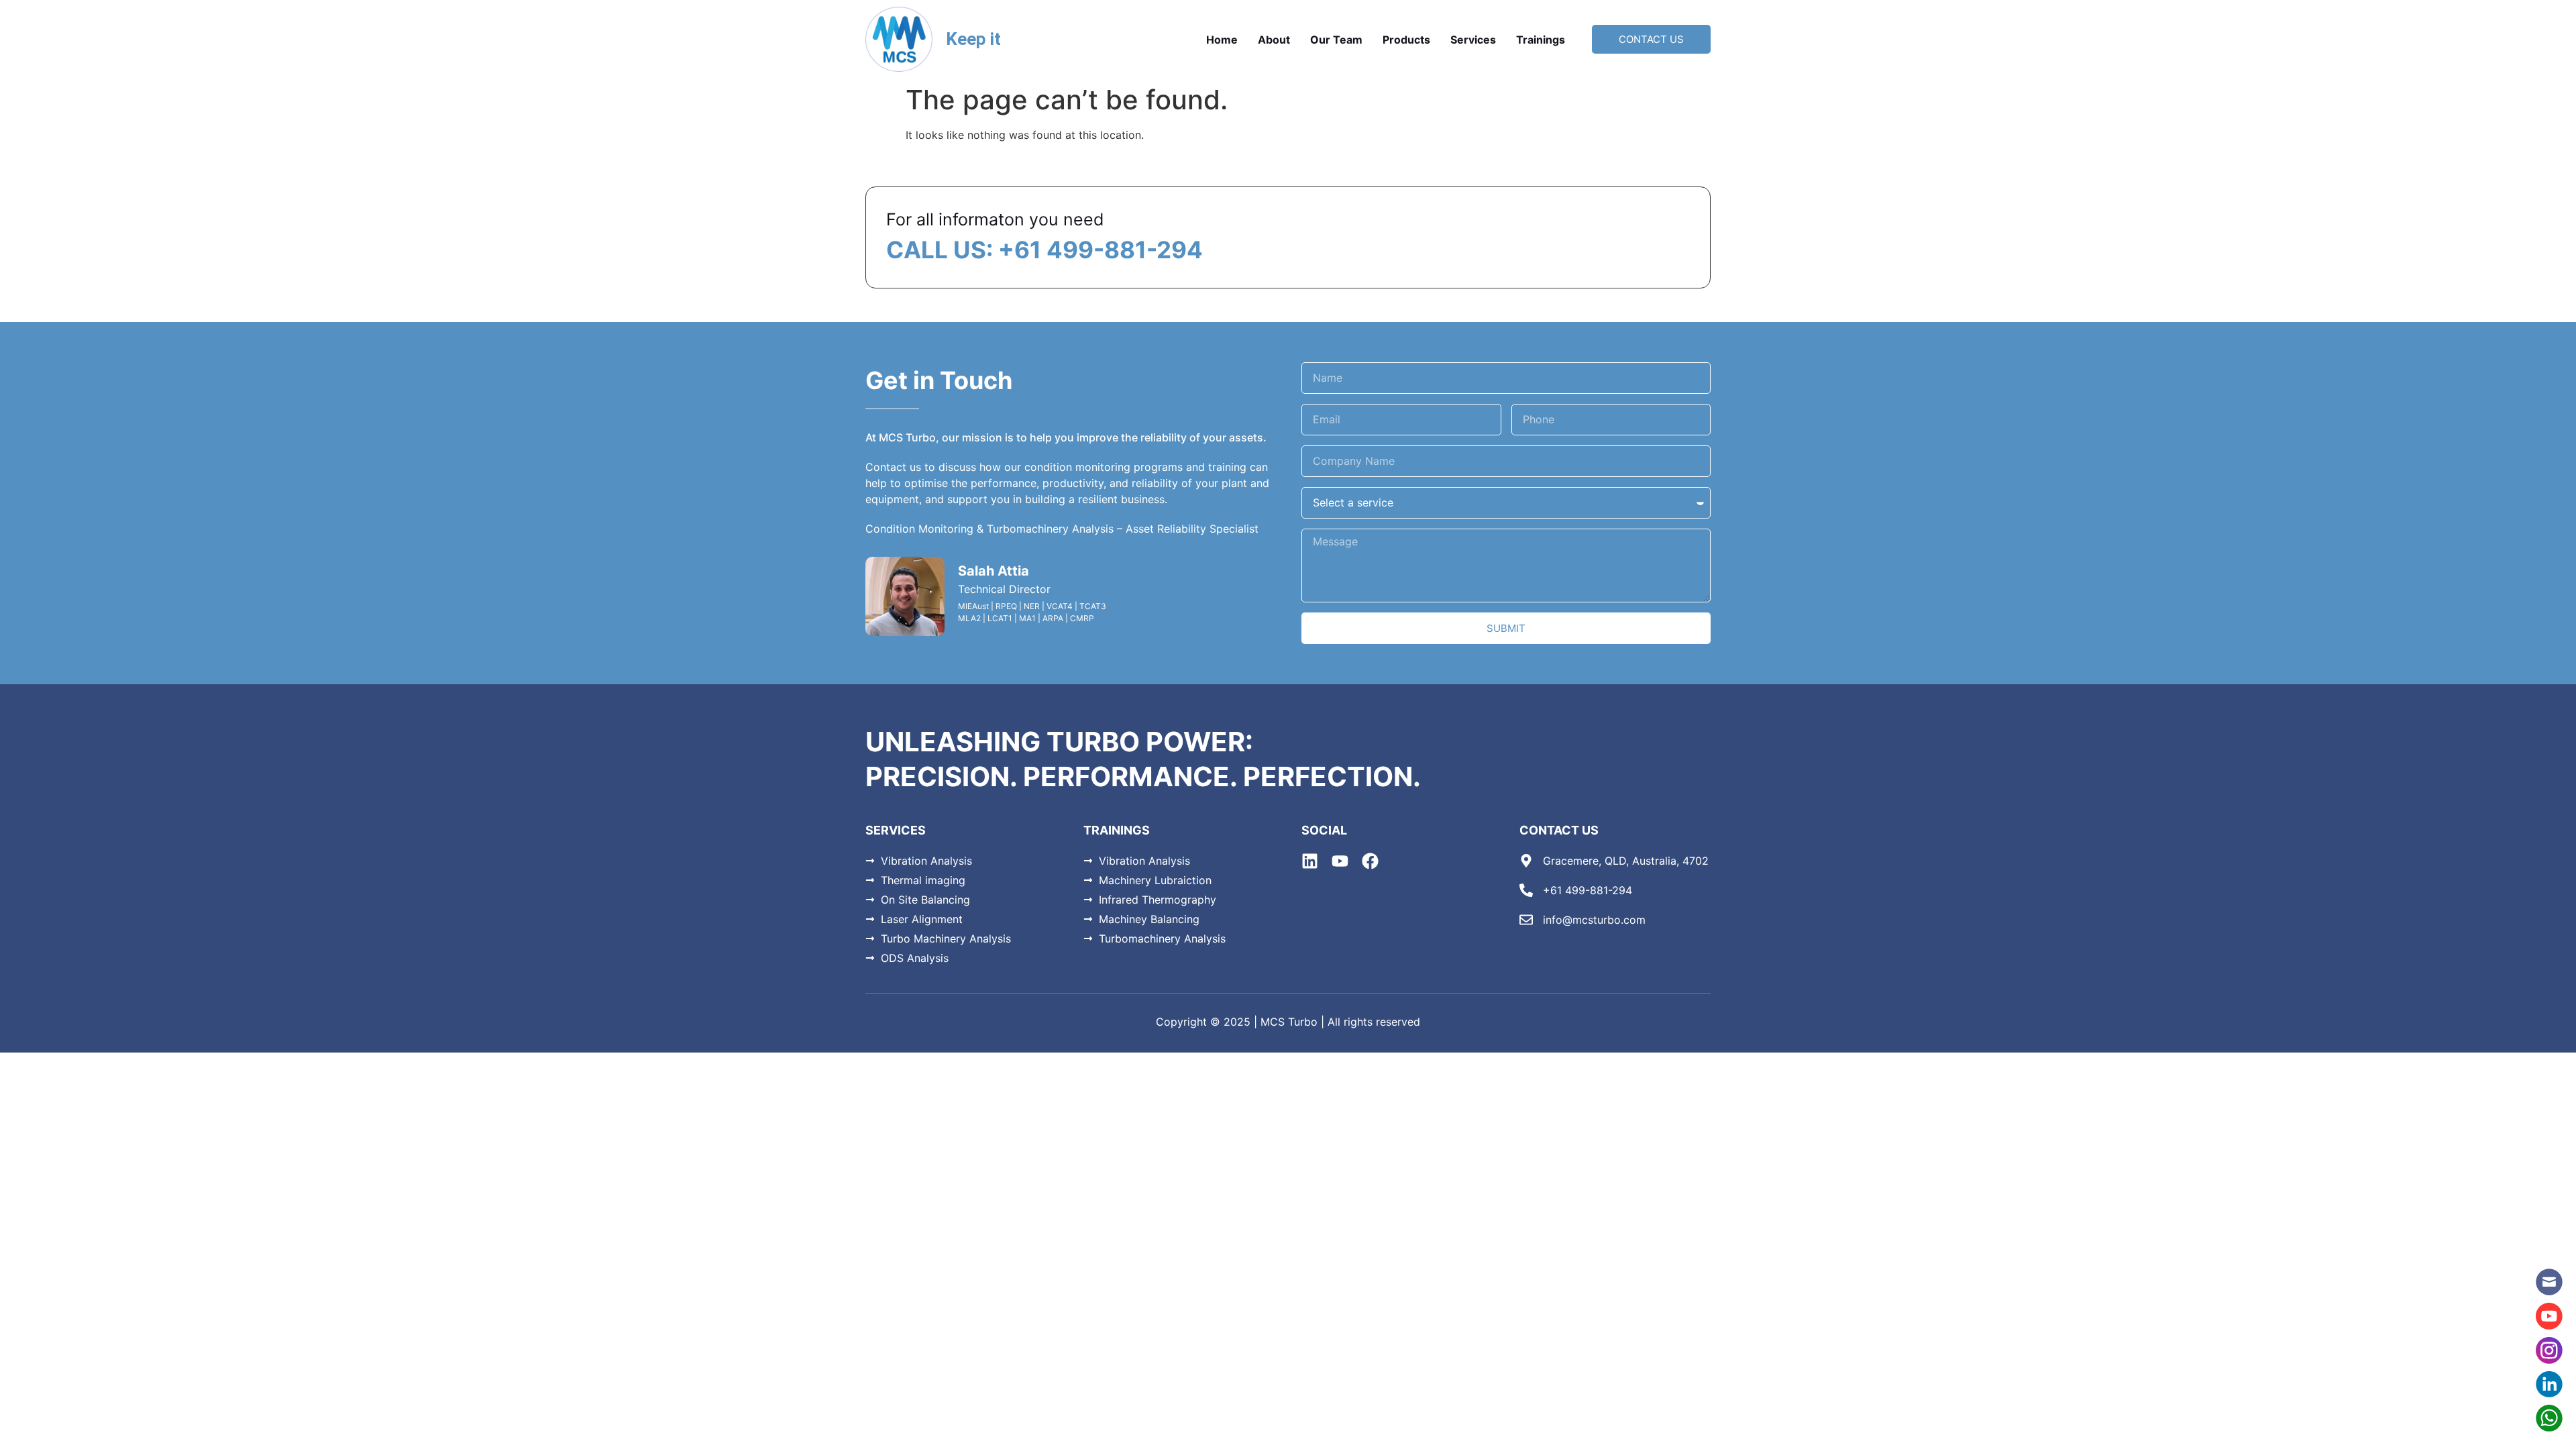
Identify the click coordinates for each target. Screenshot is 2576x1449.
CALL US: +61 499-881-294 (1044, 250)
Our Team (1336, 40)
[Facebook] (1370, 861)
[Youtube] (1340, 861)
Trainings (1541, 40)
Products (1406, 40)
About (1274, 40)
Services (1473, 40)
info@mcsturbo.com (1594, 920)
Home (1222, 40)
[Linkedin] (1310, 861)
